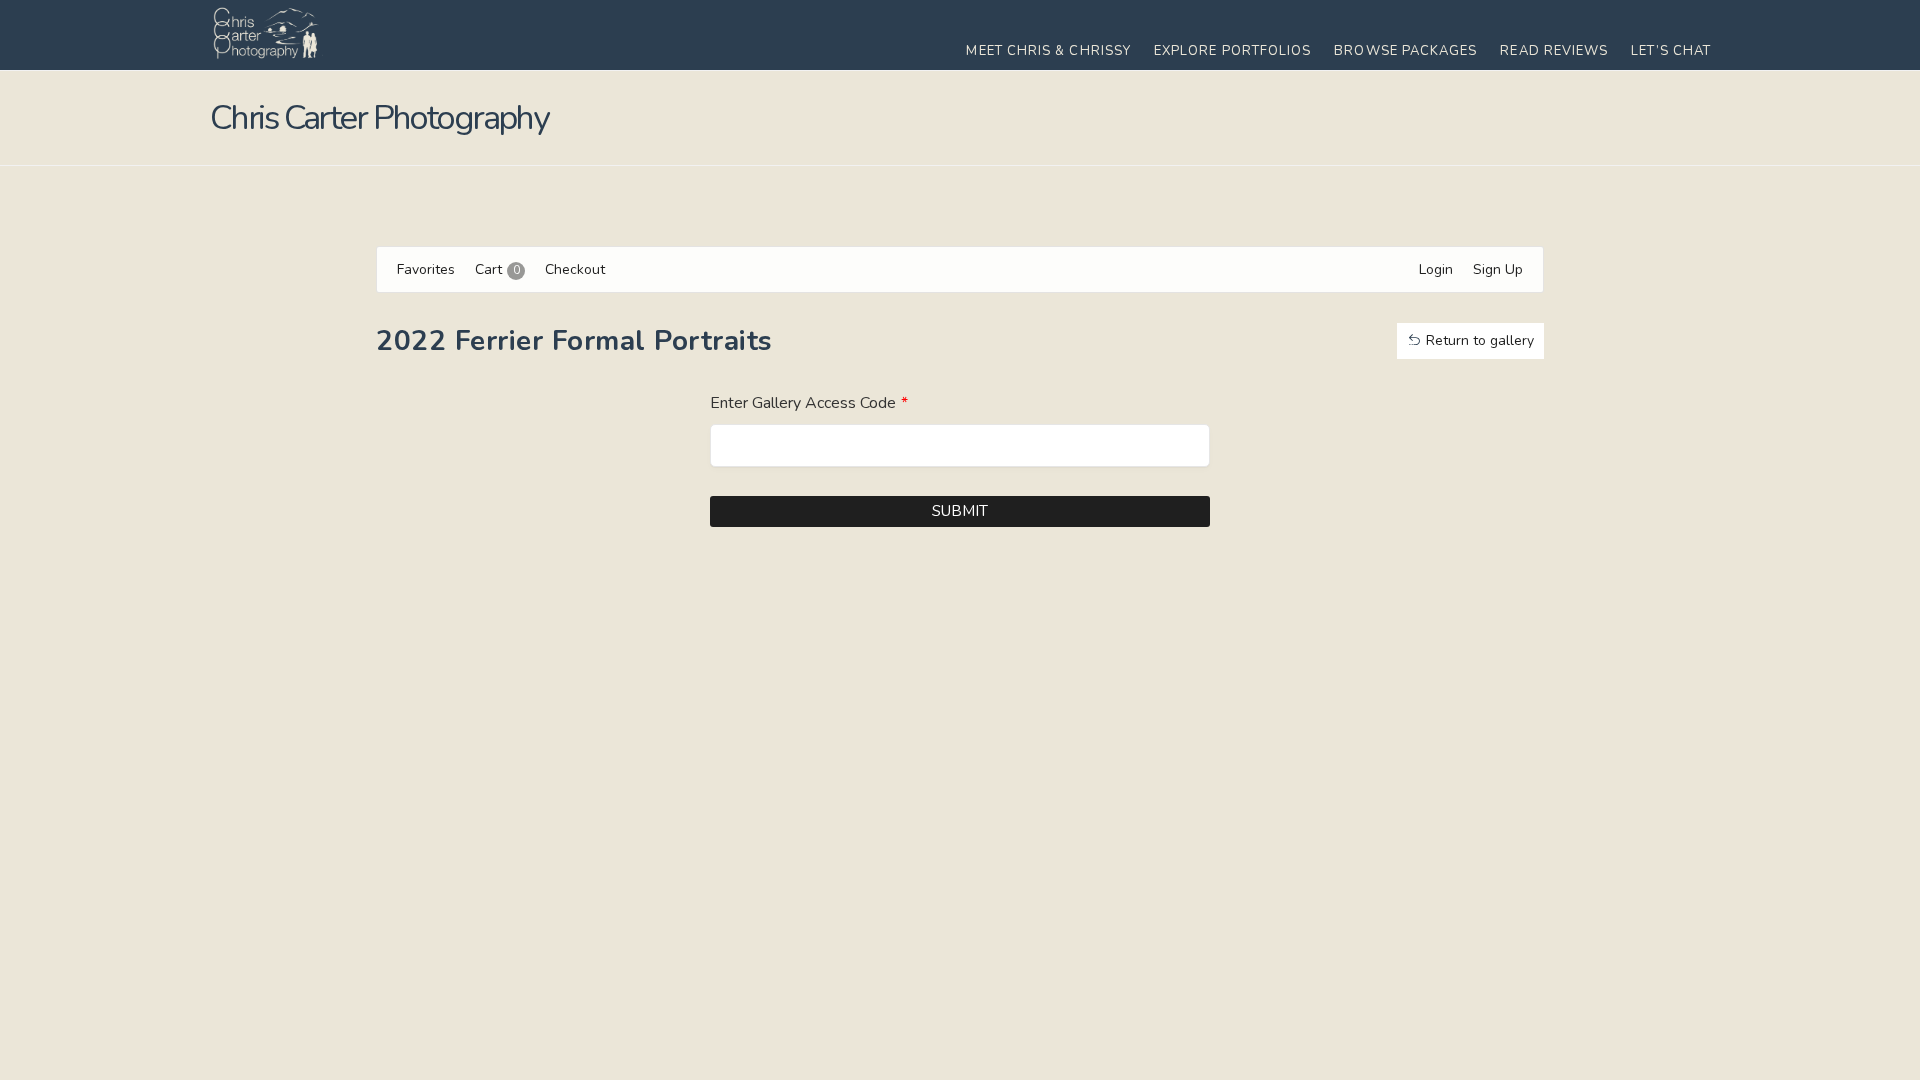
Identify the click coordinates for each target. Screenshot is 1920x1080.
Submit (960, 511)
